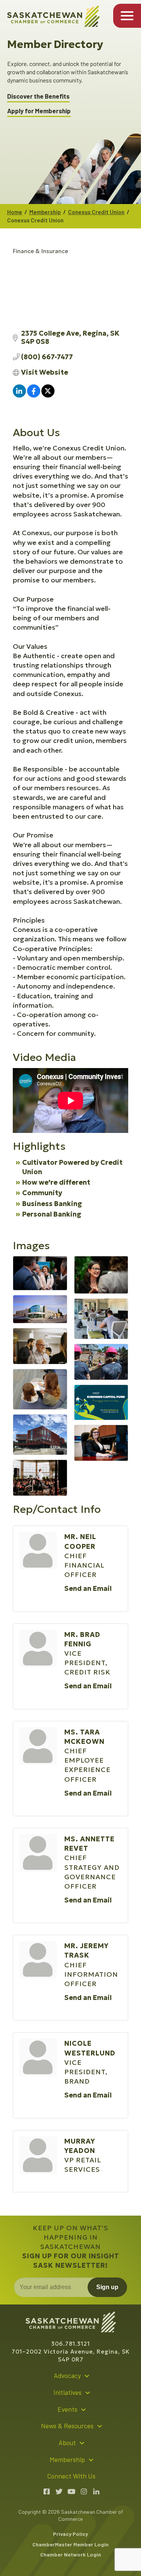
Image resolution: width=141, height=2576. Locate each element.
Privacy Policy (70, 2534)
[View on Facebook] (34, 395)
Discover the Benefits (38, 96)
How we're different (56, 1182)
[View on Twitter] (48, 395)
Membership (45, 212)
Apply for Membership (39, 111)
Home (15, 212)
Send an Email (88, 1588)
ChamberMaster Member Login (70, 2544)
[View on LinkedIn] (19, 395)
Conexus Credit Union (96, 212)
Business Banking (52, 1204)
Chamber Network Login (71, 2554)
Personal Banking (52, 1214)
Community (42, 1193)
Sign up (107, 2287)
